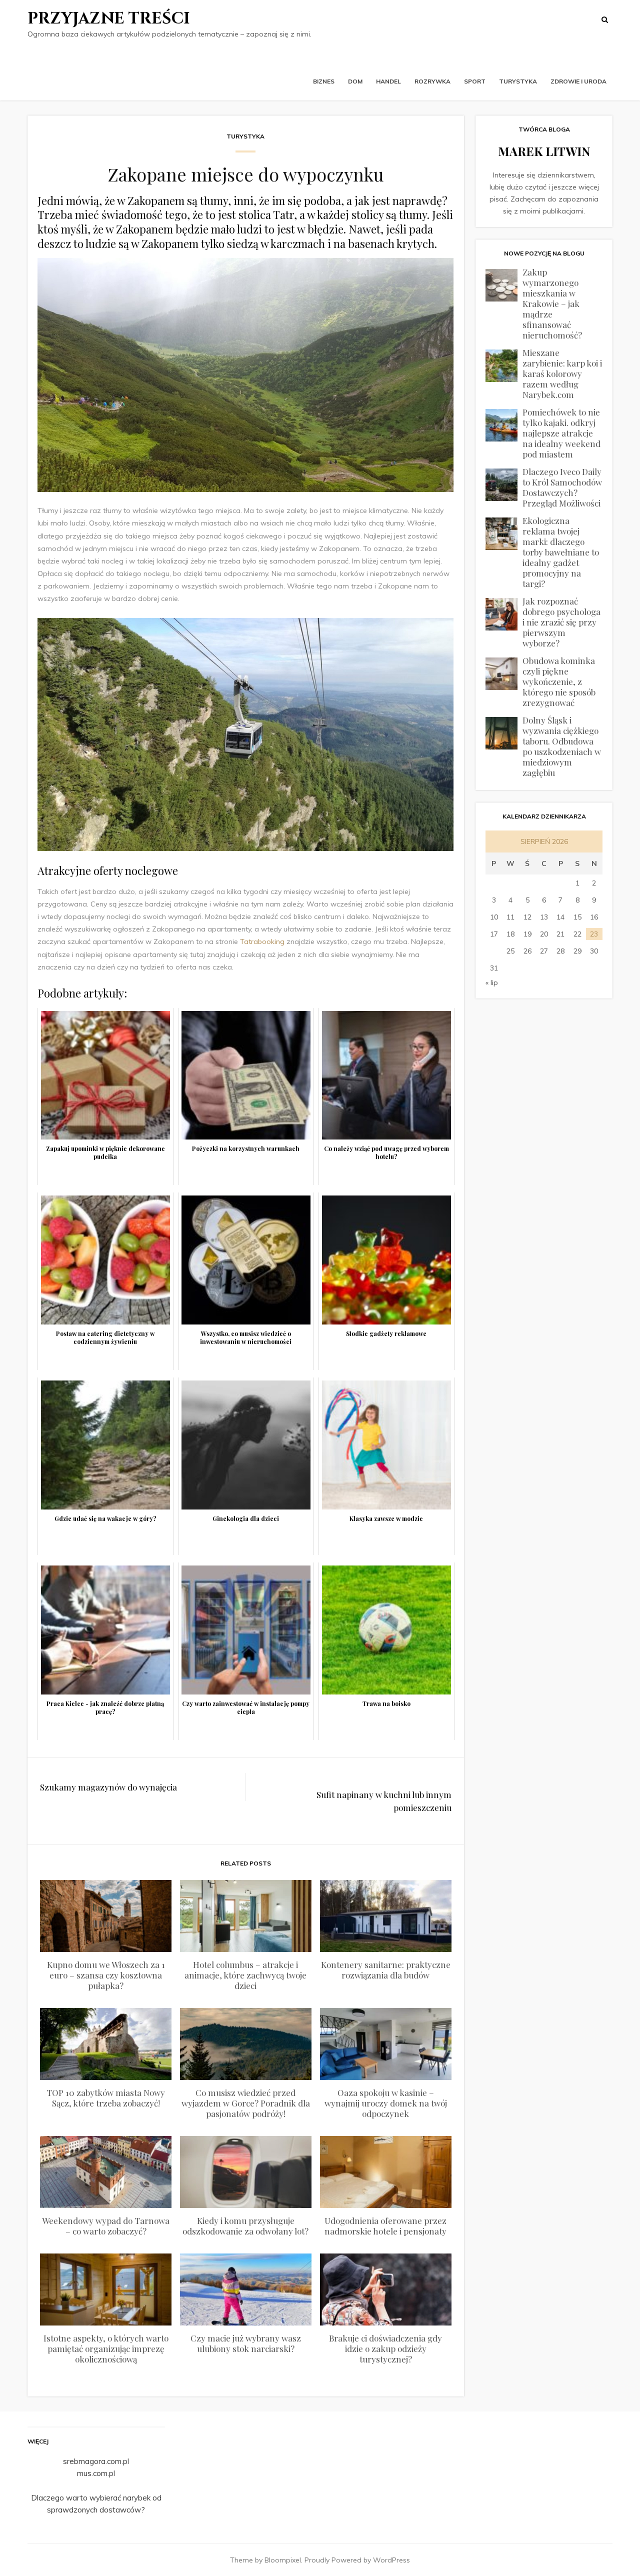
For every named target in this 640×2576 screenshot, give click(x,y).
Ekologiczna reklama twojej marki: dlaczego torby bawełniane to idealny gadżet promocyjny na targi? (561, 552)
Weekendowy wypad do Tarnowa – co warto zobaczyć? (106, 2226)
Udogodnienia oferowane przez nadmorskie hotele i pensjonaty (385, 2226)
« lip (492, 982)
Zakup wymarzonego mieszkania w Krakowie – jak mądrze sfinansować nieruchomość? (552, 303)
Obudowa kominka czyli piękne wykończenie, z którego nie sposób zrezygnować (559, 681)
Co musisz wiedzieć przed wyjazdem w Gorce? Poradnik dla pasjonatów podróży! (246, 2103)
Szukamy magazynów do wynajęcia (108, 1787)
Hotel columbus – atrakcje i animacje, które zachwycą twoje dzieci (245, 1975)
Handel (388, 81)
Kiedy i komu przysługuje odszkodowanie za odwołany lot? (245, 2226)
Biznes (324, 81)
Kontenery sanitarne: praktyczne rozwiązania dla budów (386, 1970)
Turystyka (518, 81)
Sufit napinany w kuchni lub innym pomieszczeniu (384, 1801)
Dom (355, 81)
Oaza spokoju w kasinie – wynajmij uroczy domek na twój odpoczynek (386, 2103)
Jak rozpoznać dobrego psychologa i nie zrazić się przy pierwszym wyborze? (561, 622)
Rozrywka (432, 81)
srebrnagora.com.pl (96, 2461)
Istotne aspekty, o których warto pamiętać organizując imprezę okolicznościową (106, 2348)
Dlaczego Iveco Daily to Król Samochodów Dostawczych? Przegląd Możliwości (562, 487)
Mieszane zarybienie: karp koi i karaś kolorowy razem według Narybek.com (562, 373)
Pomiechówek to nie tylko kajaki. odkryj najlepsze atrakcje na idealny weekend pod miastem (561, 433)
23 (594, 934)
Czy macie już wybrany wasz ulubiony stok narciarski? (246, 2343)
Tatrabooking (262, 941)
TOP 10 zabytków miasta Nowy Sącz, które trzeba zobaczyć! (106, 2098)
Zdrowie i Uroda (578, 81)
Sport (475, 81)
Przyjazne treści (109, 19)
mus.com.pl (96, 2473)
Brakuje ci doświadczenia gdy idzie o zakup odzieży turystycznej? (385, 2348)
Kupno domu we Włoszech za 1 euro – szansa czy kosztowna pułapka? (106, 1975)
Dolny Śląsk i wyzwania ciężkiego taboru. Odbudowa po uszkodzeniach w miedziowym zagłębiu (562, 746)
